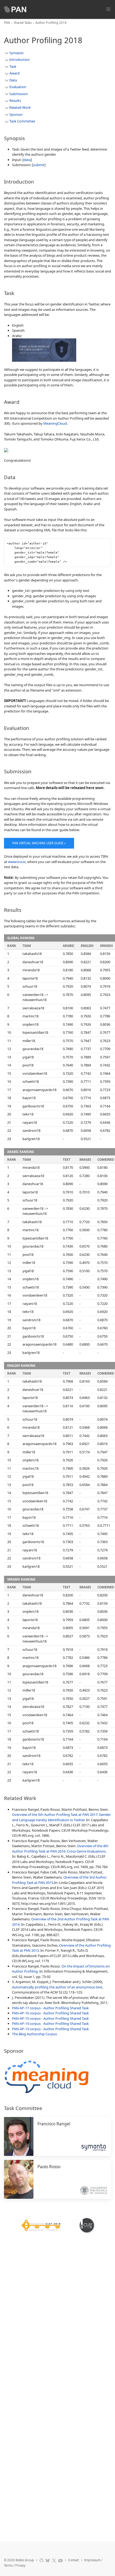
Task (13, 66)
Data (13, 80)
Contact (74, 2560)
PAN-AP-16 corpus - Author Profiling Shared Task (50, 2013)
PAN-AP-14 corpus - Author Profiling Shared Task (50, 2024)
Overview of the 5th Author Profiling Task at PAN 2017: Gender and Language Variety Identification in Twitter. (61, 1817)
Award (14, 73)
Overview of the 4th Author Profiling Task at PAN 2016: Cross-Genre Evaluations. (60, 1849)
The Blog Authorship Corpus (34, 2034)
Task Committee (22, 121)
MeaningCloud (55, 423)
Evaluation (18, 87)
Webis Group (25, 2560)
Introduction (20, 59)
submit (39, 165)
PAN (7, 23)
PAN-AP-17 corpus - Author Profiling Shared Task (50, 2008)
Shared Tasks (23, 23)
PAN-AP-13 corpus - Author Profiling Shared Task (50, 2029)
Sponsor (16, 114)
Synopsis (16, 53)
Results (15, 100)
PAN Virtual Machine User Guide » (39, 843)
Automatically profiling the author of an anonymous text (57, 1987)
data (27, 160)
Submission (19, 94)
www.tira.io (17, 862)
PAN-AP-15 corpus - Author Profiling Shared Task (50, 2018)
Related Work (20, 107)
